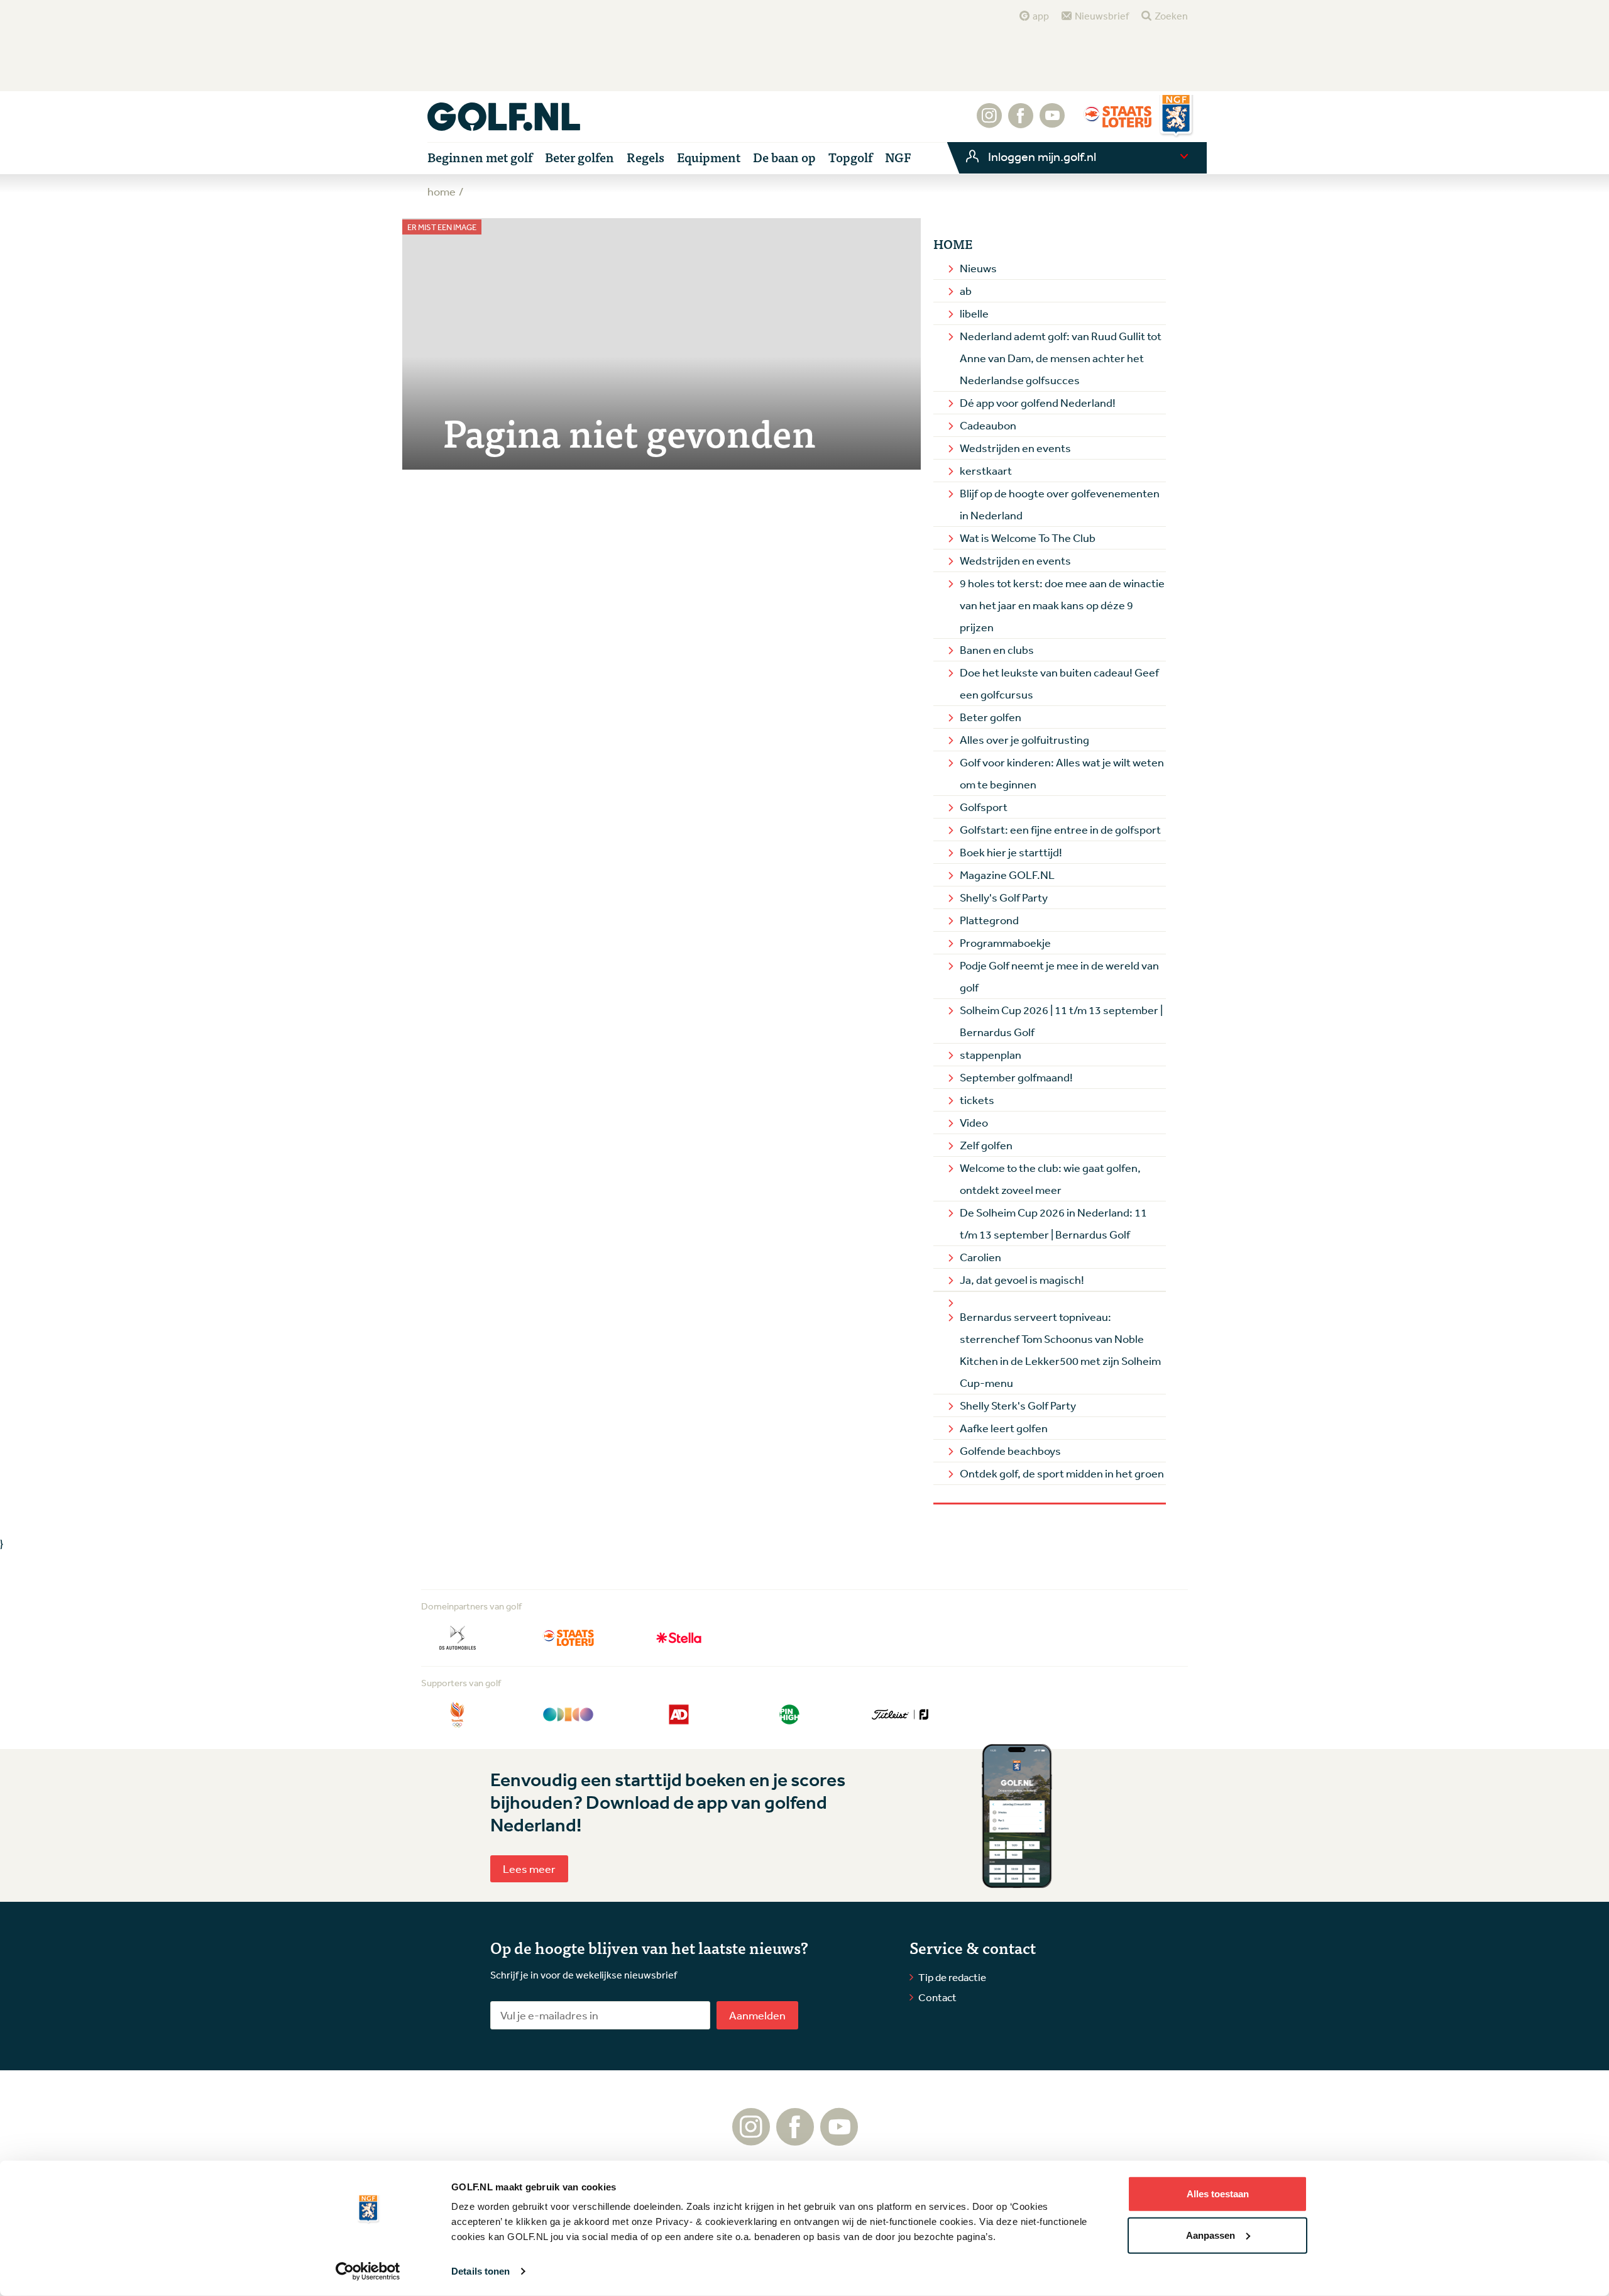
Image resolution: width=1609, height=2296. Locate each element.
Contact (937, 1997)
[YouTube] (1052, 122)
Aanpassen (1211, 2235)
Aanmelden (757, 2015)
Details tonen (481, 2271)
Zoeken (1171, 16)
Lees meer (529, 1868)
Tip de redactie (952, 1977)
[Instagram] (989, 122)
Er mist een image (442, 227)
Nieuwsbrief (1102, 16)
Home (953, 244)
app (1041, 16)
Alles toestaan (1218, 2194)
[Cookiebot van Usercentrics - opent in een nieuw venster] (368, 2271)
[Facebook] (1021, 122)
